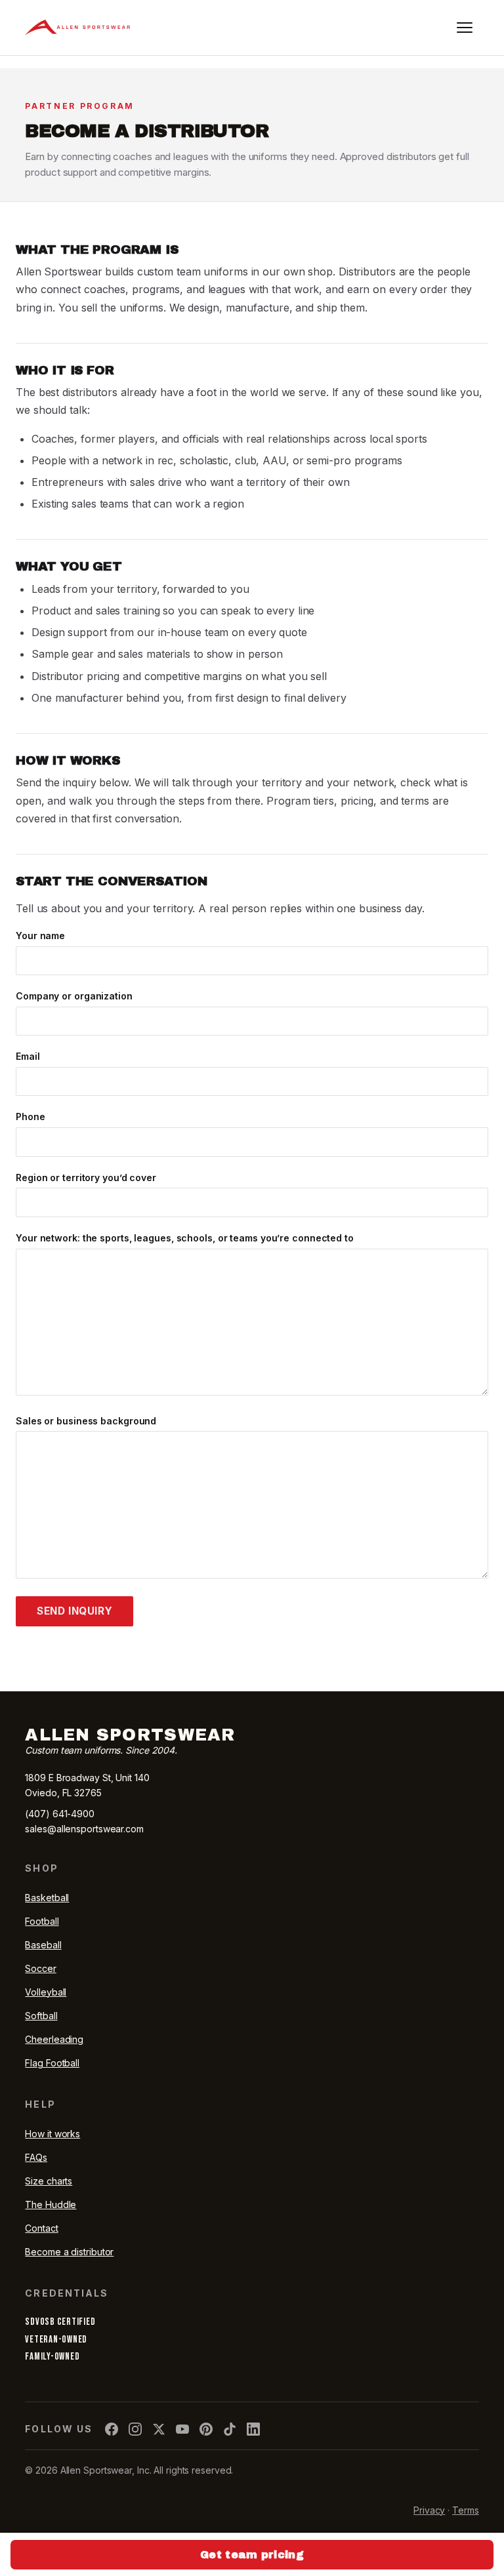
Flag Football (52, 2063)
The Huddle (51, 2204)
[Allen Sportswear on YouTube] (182, 2429)
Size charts (49, 2181)
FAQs (36, 2157)
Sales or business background (86, 1421)
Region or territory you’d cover (86, 1177)
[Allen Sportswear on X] (159, 2429)
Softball (41, 2016)
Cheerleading (54, 2039)
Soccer (40, 1968)
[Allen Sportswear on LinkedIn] (253, 2429)
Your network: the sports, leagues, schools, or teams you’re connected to (185, 1238)
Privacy (429, 2510)
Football (42, 1921)
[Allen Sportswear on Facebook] (112, 2429)
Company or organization (74, 996)
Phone (31, 1117)
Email (28, 1056)
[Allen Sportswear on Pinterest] (206, 2429)
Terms (466, 2510)
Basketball (47, 1898)
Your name (40, 936)
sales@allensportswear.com (84, 1829)
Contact (41, 2228)
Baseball (43, 1945)
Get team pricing (252, 2555)
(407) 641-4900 (60, 1814)
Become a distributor (69, 2252)
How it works (52, 2134)
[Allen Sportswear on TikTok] (230, 2429)
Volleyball (46, 1992)
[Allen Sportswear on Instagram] (135, 2429)
